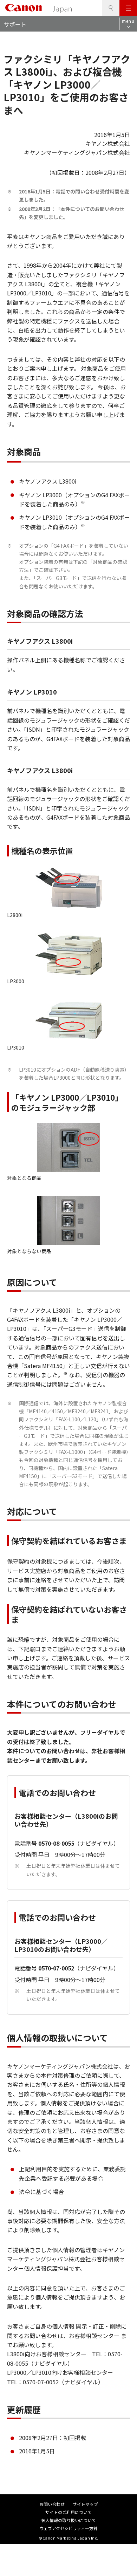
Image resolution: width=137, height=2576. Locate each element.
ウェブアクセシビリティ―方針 (68, 2528)
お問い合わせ (52, 2504)
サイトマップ (85, 2504)
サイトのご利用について (68, 2512)
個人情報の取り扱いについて (68, 2520)
